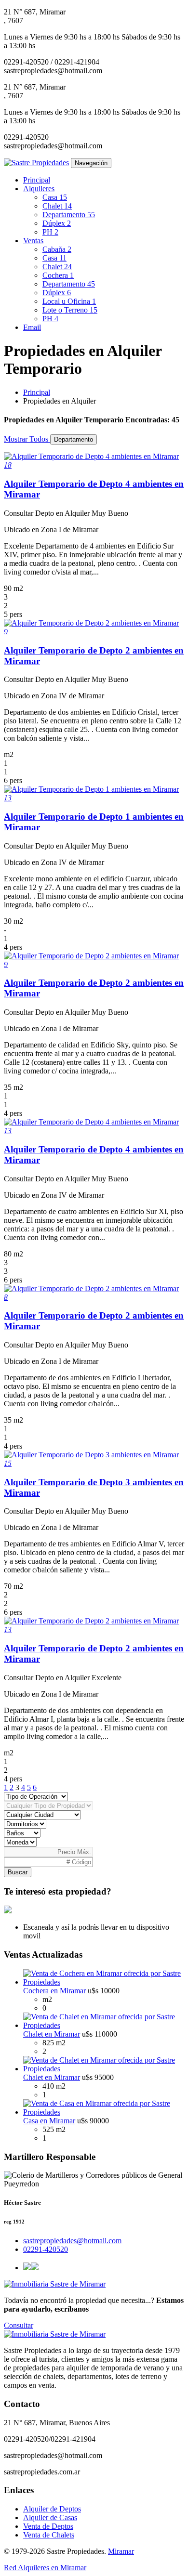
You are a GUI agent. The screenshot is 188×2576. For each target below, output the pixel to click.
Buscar (18, 1872)
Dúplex (57, 223)
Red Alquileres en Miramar (45, 2568)
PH (50, 232)
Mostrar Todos (27, 439)
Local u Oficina (69, 301)
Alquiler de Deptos (52, 2509)
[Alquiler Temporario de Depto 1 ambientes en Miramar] (91, 789)
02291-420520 (46, 2249)
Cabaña (57, 249)
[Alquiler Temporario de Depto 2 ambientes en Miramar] (91, 623)
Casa (55, 197)
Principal (37, 180)
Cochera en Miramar (54, 1991)
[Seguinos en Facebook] (27, 2268)
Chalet (57, 206)
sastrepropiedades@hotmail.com (72, 2241)
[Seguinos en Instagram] (35, 2268)
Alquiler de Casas (50, 2517)
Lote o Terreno (70, 310)
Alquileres (39, 189)
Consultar (19, 2325)
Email (32, 327)
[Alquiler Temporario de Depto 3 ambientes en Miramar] (91, 1455)
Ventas (33, 241)
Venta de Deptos (48, 2526)
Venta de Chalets (49, 2535)
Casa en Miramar (49, 2121)
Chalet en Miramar (52, 2034)
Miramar (121, 2551)
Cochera (58, 275)
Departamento (69, 215)
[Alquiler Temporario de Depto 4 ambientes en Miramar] (91, 456)
